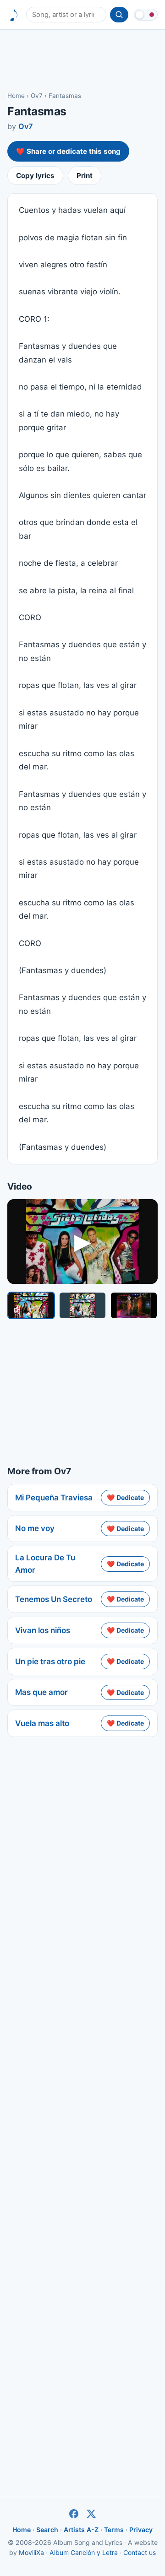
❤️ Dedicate (125, 1497)
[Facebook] (74, 2514)
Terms (114, 2530)
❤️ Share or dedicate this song (68, 151)
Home (16, 96)
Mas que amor (41, 1692)
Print (85, 176)
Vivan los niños (43, 1630)
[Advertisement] (82, 60)
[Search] (119, 15)
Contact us (140, 2552)
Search (47, 2530)
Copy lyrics (35, 176)
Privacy (141, 2530)
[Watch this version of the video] (31, 1305)
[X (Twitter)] (91, 2514)
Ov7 (37, 96)
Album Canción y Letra (84, 2552)
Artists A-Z (81, 2530)
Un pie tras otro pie (50, 1661)
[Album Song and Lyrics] (14, 15)
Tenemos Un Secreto (54, 1599)
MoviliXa (31, 2552)
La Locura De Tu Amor (45, 1564)
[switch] (146, 15)
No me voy (35, 1528)
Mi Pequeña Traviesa (54, 1498)
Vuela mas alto (42, 1723)
